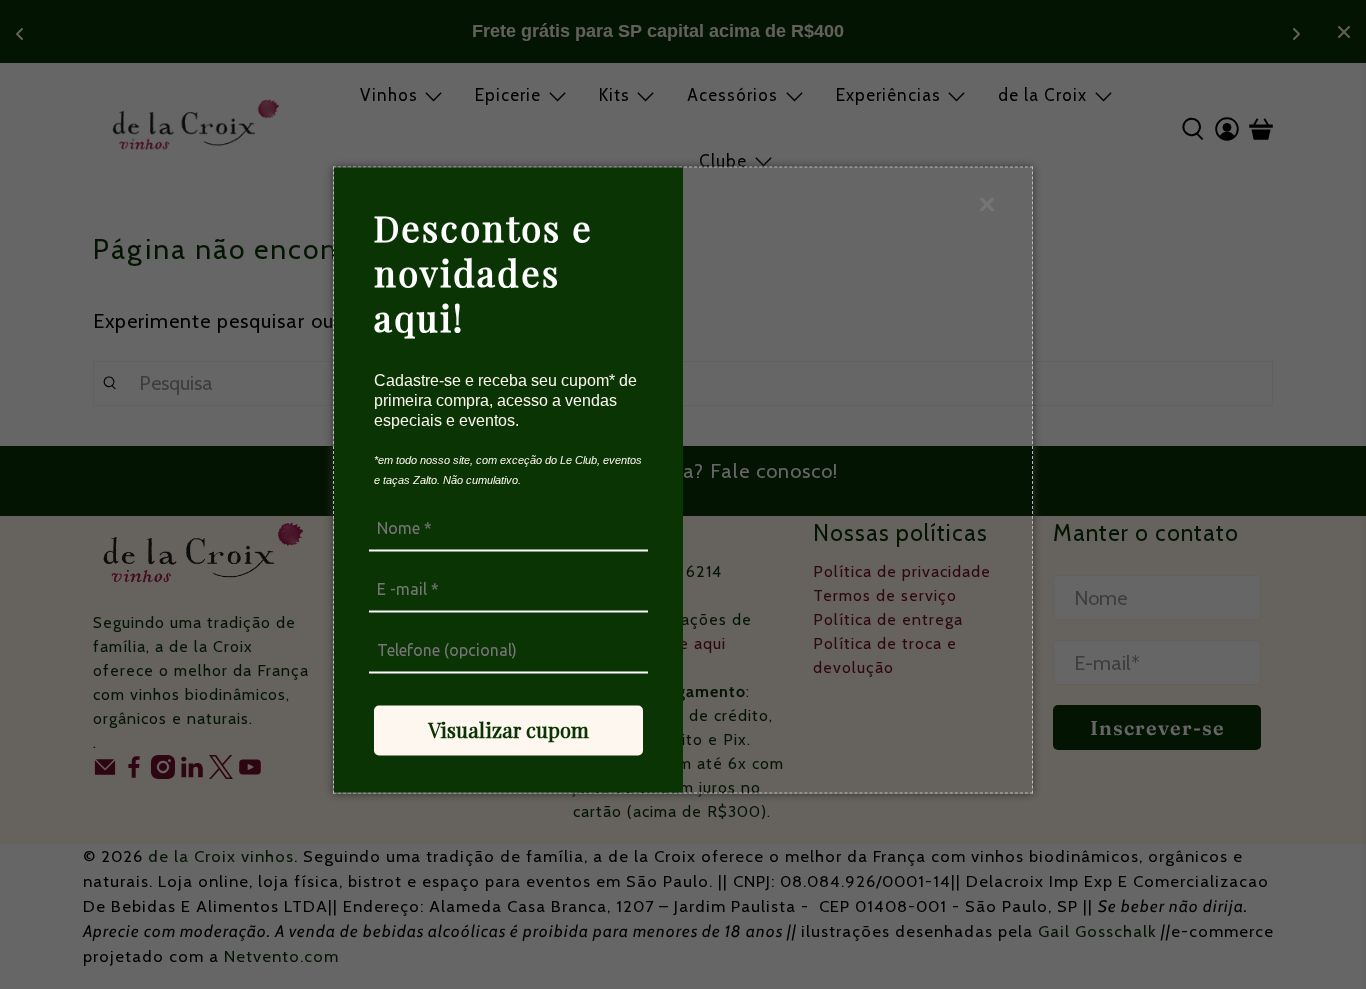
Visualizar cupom (508, 729)
